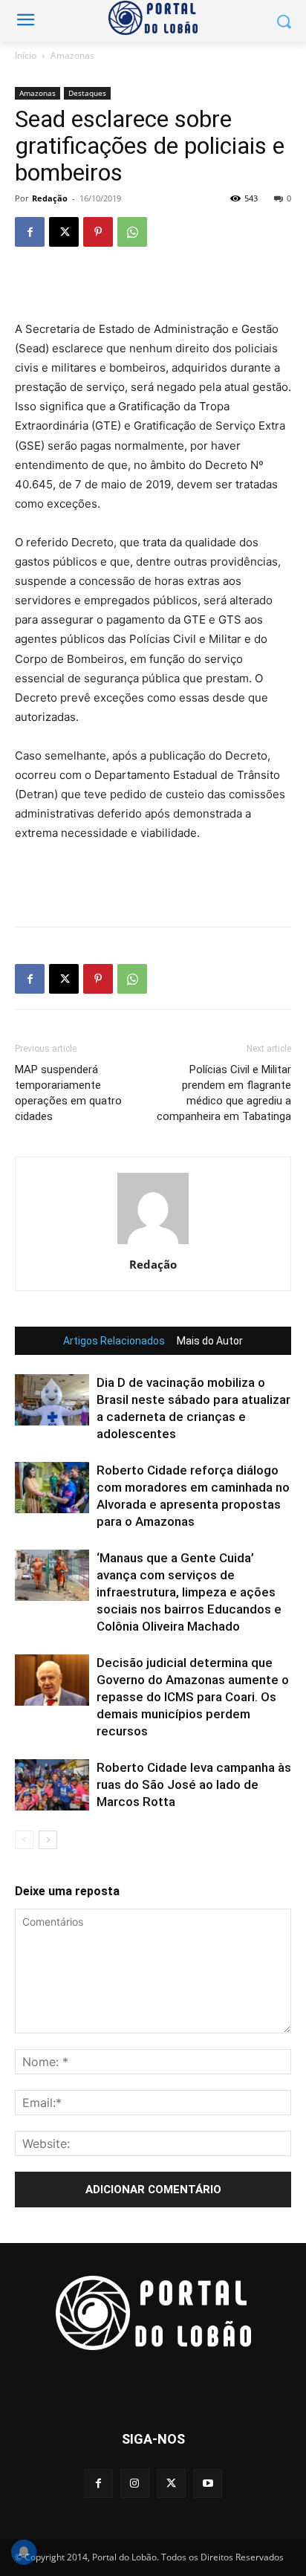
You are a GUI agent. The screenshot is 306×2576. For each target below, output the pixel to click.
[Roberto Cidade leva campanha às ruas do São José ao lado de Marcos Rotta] (52, 1785)
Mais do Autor (210, 1341)
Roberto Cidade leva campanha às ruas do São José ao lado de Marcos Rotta (194, 1784)
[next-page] (48, 1840)
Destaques (87, 93)
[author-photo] (153, 1244)
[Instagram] (135, 2483)
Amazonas (72, 55)
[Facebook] (30, 232)
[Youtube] (208, 2483)
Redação (50, 198)
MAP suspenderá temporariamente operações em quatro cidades (68, 1093)
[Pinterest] (98, 232)
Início (26, 55)
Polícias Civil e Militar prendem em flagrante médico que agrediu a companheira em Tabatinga (224, 1093)
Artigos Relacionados (114, 1341)
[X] (64, 232)
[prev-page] (24, 1840)
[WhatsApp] (132, 232)
